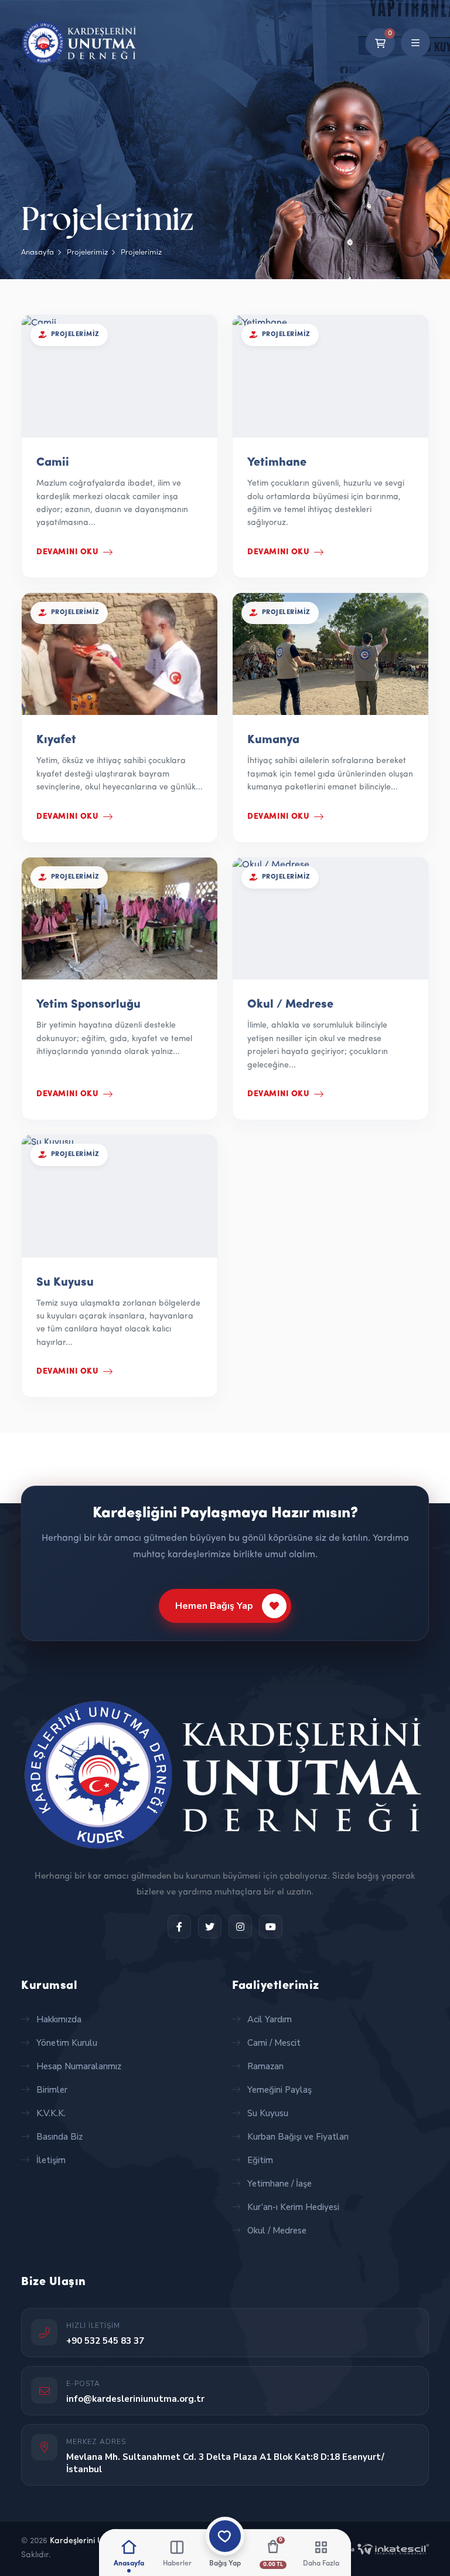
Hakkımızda (59, 2019)
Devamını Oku (67, 552)
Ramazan (265, 2066)
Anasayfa (37, 252)
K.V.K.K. (51, 2113)
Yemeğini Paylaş (279, 2090)
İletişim (51, 2160)
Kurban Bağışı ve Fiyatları (298, 2137)
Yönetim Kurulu (67, 2043)
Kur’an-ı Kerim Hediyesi (293, 2207)
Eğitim (260, 2160)
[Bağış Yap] (225, 2536)
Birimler (52, 2090)
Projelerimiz (87, 252)
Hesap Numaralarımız (79, 2066)
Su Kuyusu (268, 2113)
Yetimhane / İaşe (279, 2184)
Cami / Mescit (274, 2043)
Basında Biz (59, 2137)
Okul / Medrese (277, 2231)
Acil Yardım (270, 2019)
